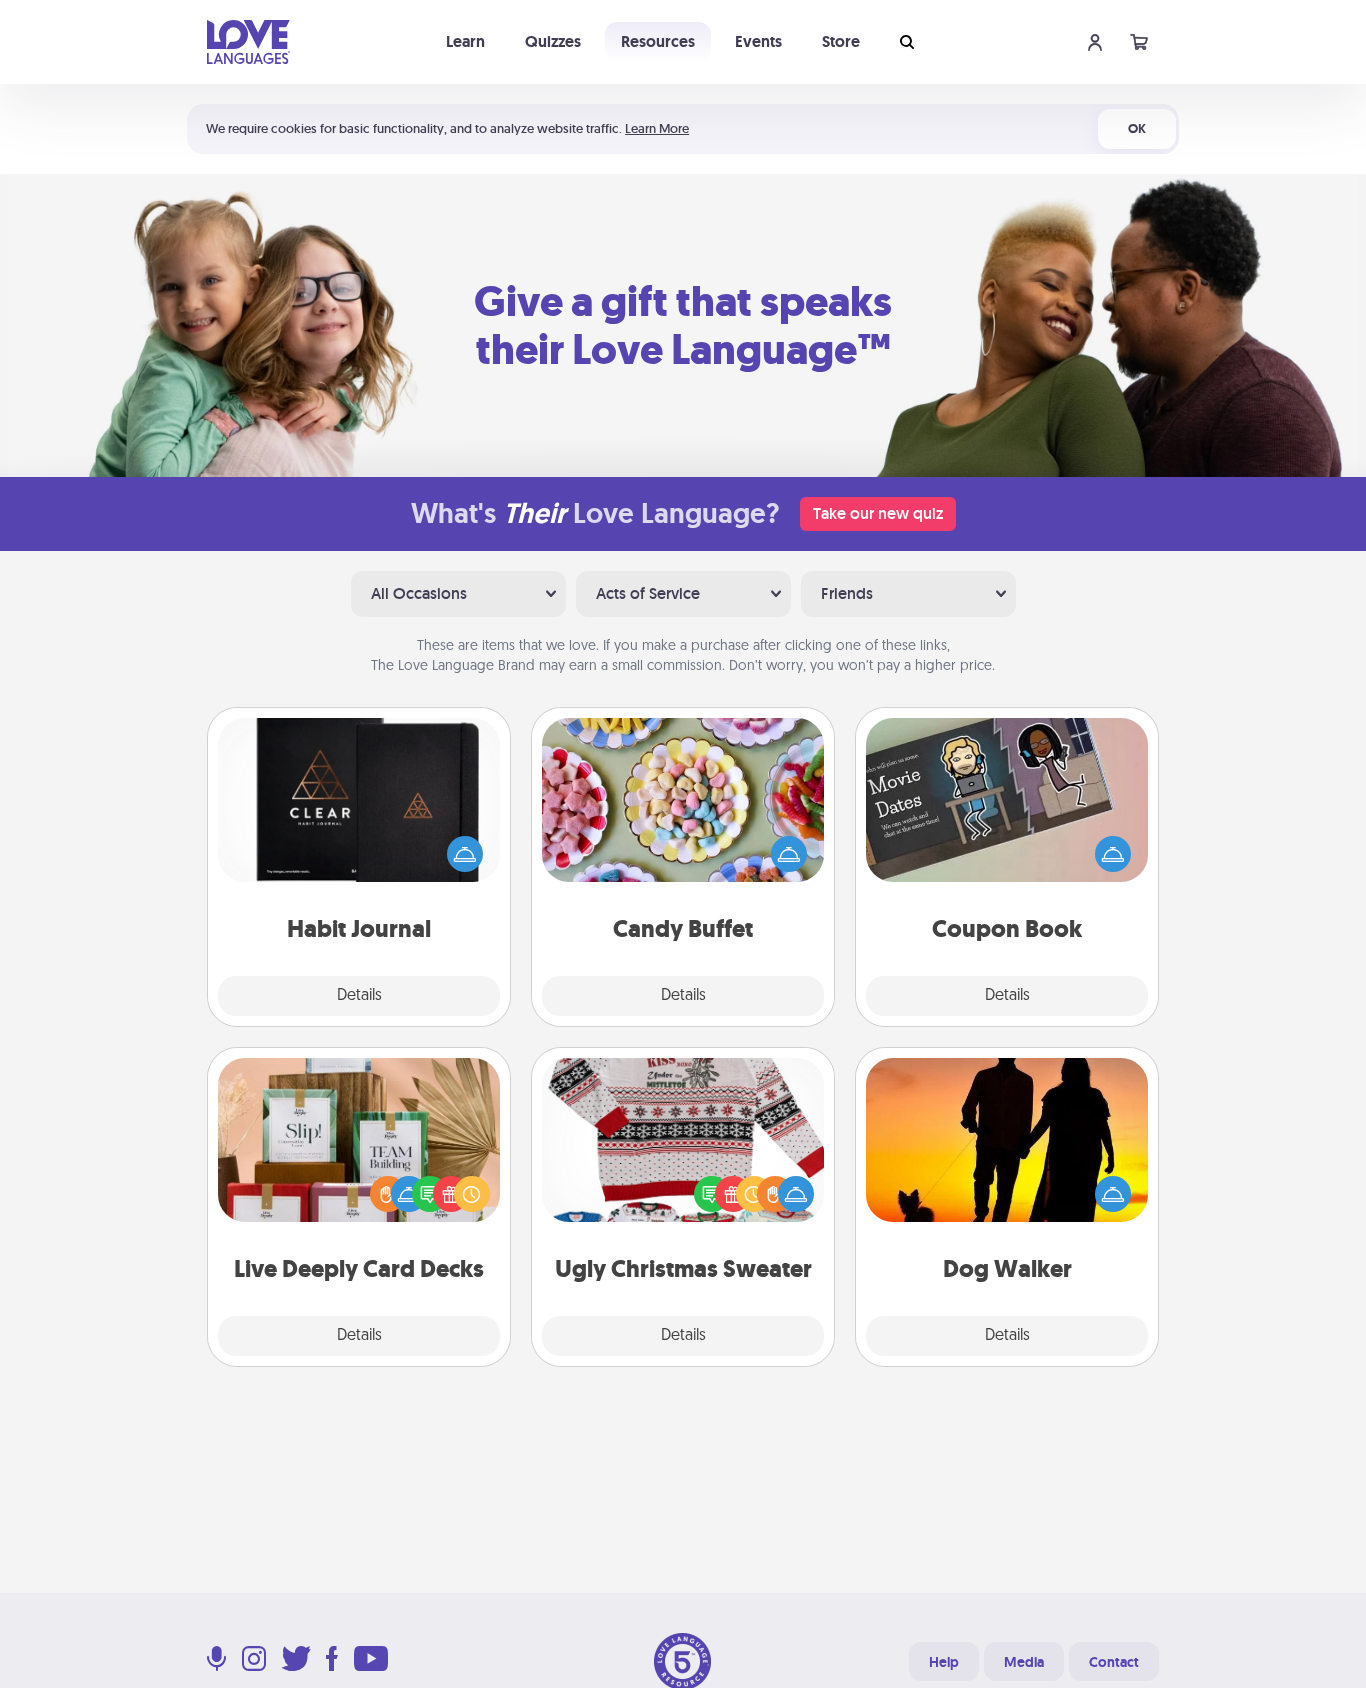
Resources (658, 41)
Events (758, 41)
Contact (1114, 1662)
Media (1024, 1662)
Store (841, 41)
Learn (465, 41)
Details (359, 996)
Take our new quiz (878, 513)
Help (944, 1662)
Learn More (657, 128)
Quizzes (553, 41)
